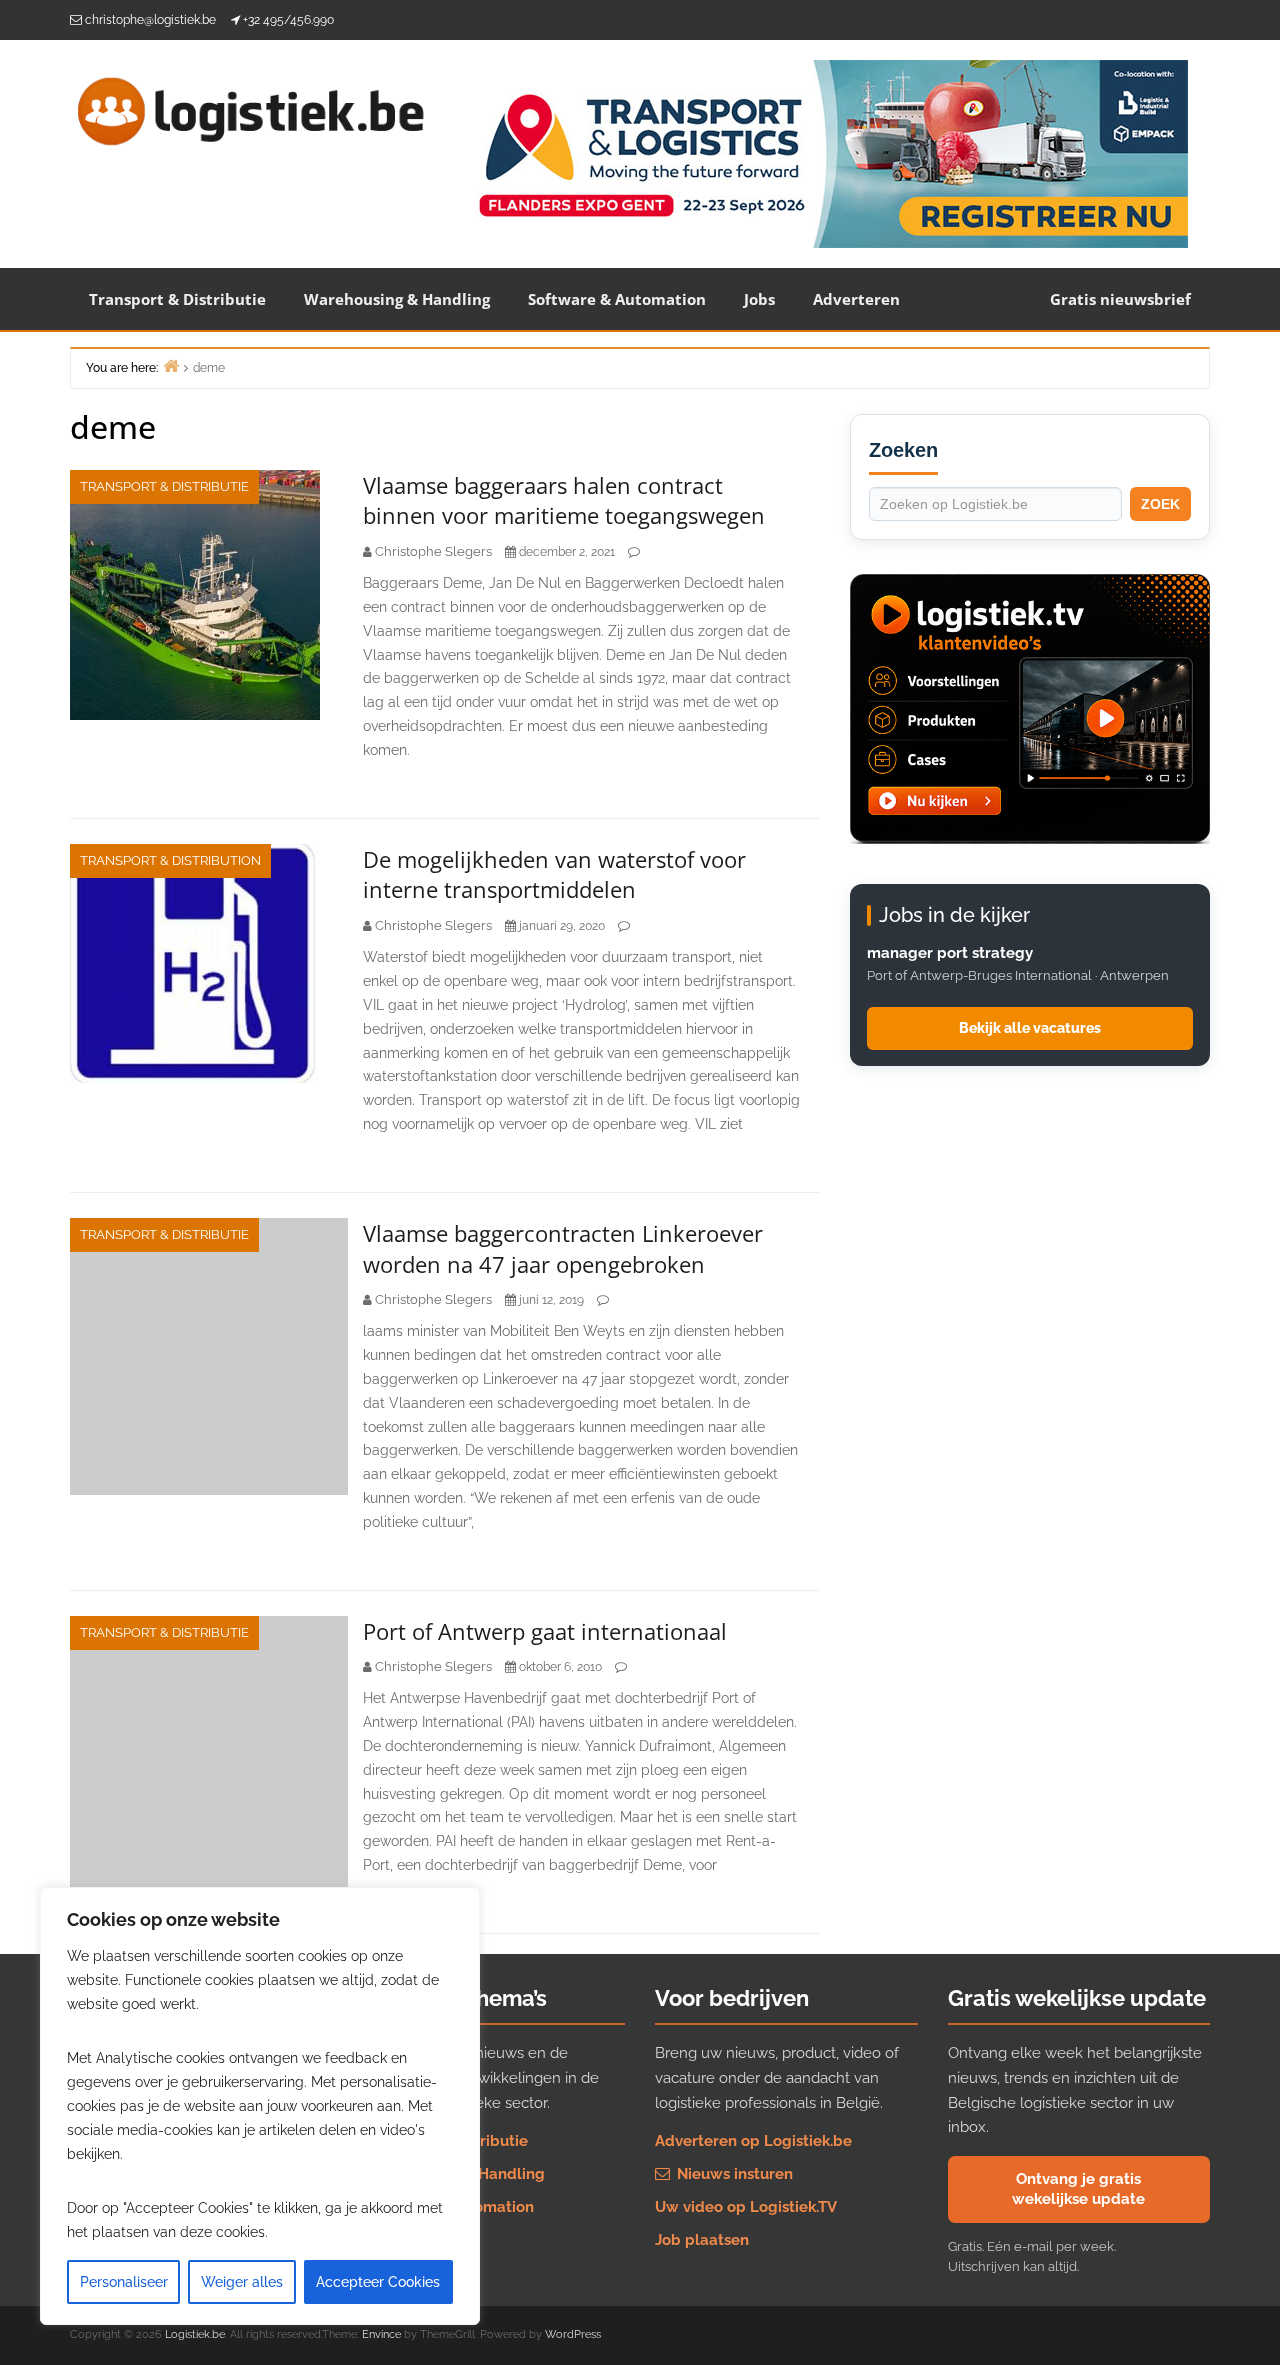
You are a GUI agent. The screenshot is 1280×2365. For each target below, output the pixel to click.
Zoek (1160, 504)
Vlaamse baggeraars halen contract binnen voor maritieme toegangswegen (564, 500)
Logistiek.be (195, 2334)
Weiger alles (242, 2282)
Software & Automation (617, 299)
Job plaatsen (702, 2240)
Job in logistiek (417, 2240)
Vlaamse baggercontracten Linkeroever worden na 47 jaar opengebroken (563, 1248)
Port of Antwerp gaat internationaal (545, 1631)
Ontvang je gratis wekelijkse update (1078, 2189)
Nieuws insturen (733, 2174)
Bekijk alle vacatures (1030, 1028)
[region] (260, 2106)
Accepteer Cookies (378, 2282)
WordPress (573, 2334)
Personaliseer (124, 2282)
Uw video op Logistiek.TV (746, 2207)
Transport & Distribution (170, 860)
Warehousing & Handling (397, 299)
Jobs (759, 299)
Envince (381, 2334)
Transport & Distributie (177, 299)
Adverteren (856, 299)
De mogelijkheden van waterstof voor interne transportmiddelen (554, 874)
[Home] (171, 365)
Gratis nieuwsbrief (1120, 299)
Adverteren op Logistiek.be (753, 2141)
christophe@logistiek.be (150, 20)
